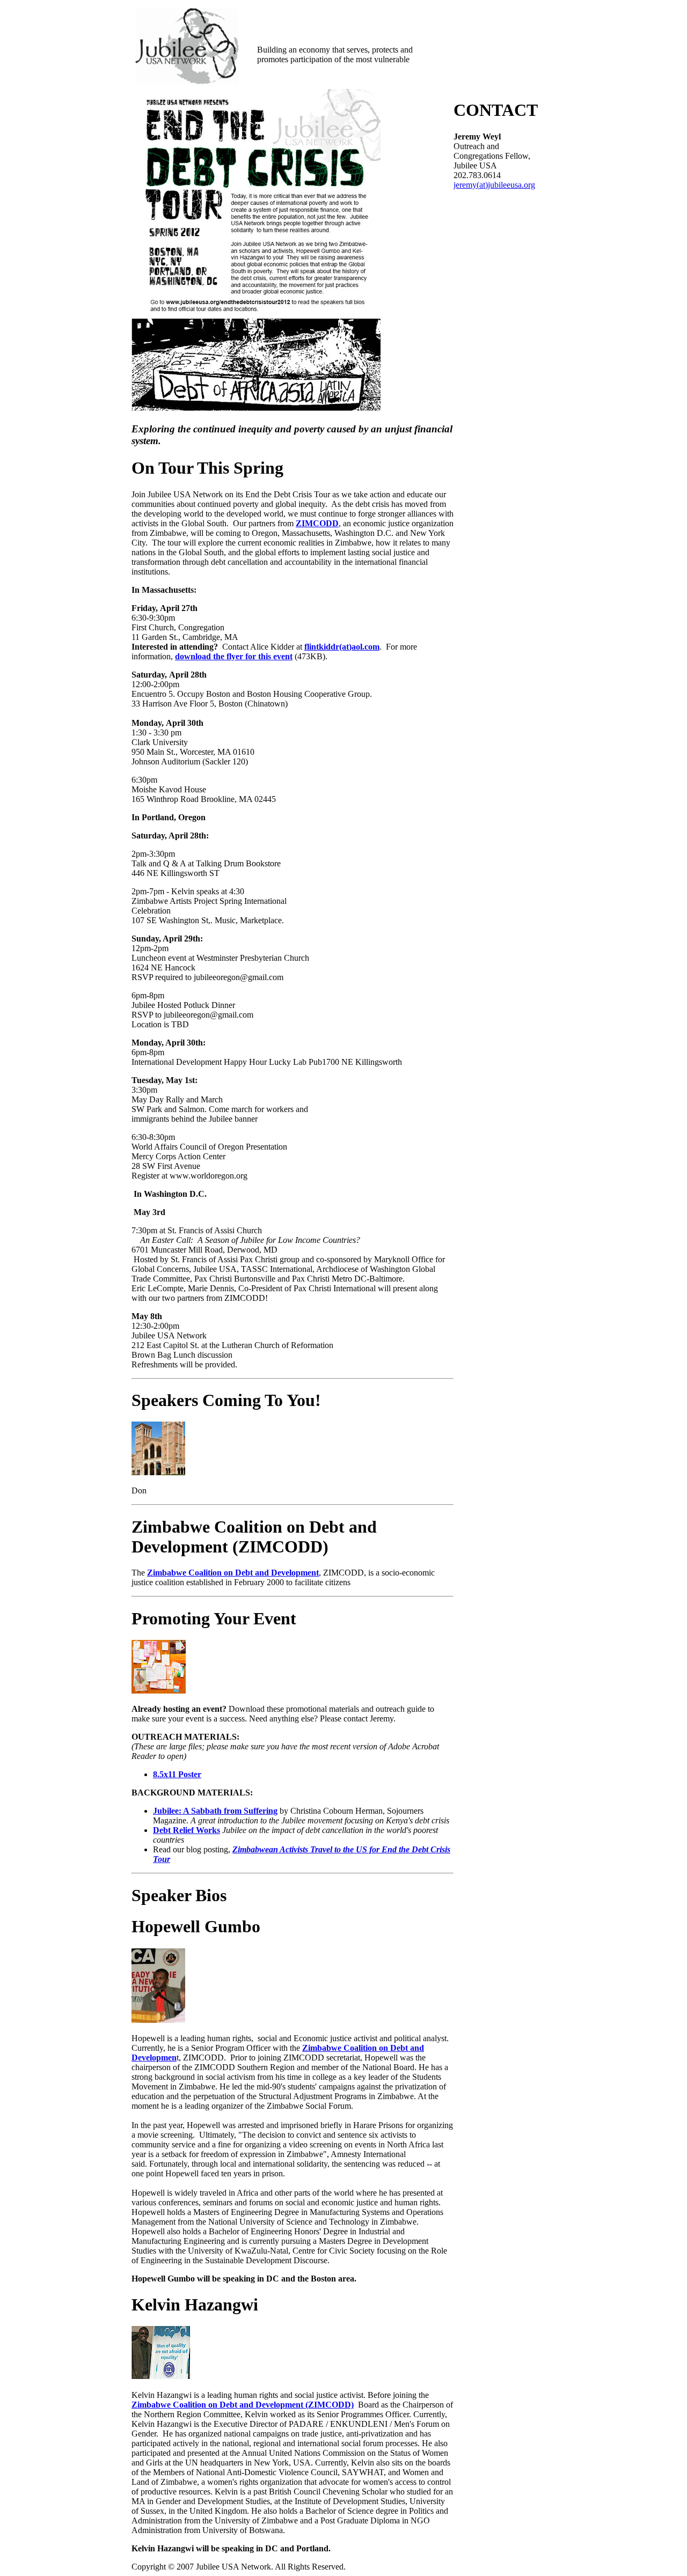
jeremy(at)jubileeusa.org (494, 185)
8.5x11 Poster (177, 1774)
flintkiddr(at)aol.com (342, 647)
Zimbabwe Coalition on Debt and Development (233, 1573)
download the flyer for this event (234, 656)
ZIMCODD (317, 523)
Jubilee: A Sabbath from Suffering (215, 1811)
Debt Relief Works (187, 1830)
